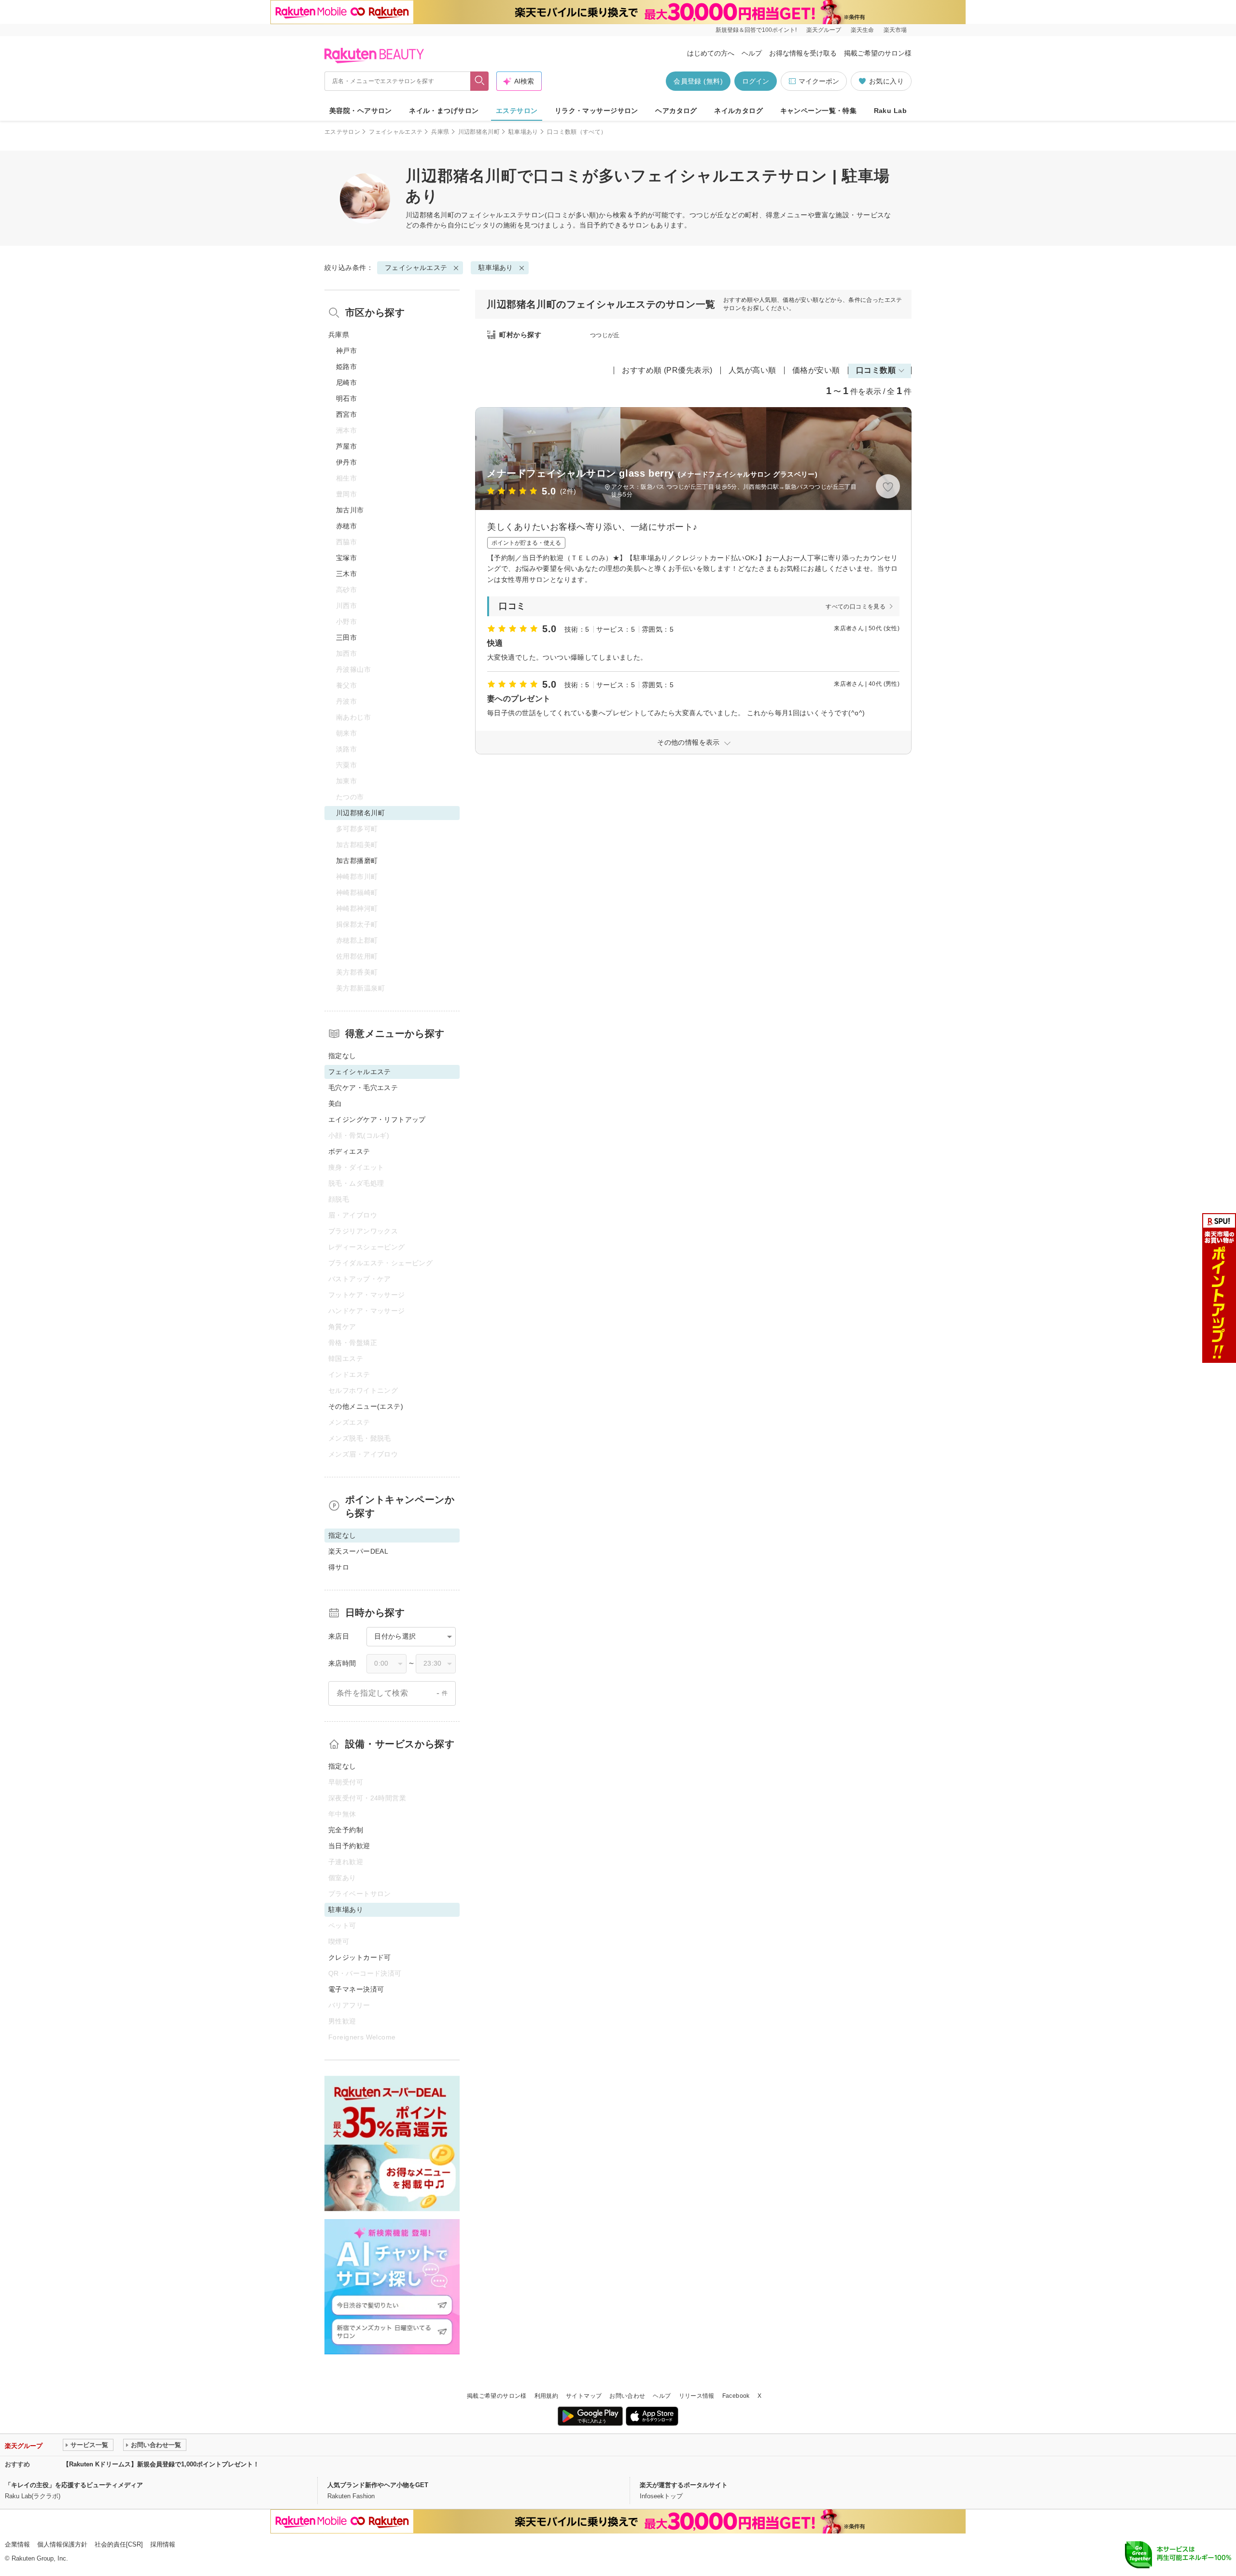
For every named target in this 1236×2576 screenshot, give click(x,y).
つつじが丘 (605, 335)
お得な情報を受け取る (803, 53)
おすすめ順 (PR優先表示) (667, 370)
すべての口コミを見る (856, 607)
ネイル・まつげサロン (444, 111)
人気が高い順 (752, 370)
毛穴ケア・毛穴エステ (363, 1088)
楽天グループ (824, 30)
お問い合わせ (627, 2396)
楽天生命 (862, 30)
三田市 (346, 637)
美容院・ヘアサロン (361, 111)
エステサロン (517, 111)
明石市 (346, 398)
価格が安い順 (816, 370)
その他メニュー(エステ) (366, 1406)
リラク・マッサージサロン (597, 111)
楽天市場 (895, 30)
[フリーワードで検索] (480, 81)
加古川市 (350, 510)
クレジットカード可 (360, 1957)
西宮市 (346, 414)
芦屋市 (346, 446)
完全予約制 (346, 1830)
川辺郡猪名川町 (479, 132)
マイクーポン (819, 81)
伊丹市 (346, 462)
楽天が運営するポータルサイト (684, 2485)
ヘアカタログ (676, 111)
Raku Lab (890, 111)
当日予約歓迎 (349, 1846)
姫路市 (346, 367)
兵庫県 (440, 132)
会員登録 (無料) (698, 81)
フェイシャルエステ (396, 132)
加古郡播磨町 (357, 861)
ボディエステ (349, 1151)
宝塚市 (346, 558)
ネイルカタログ (738, 111)
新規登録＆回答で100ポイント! (756, 30)
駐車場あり (523, 132)
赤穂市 (346, 526)
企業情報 (17, 2544)
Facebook (736, 2396)
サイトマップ (584, 2396)
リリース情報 (697, 2396)
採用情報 (163, 2544)
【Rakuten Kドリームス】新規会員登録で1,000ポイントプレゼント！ (161, 2464)
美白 (335, 1104)
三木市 (346, 574)
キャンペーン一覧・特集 (819, 111)
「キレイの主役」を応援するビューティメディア (74, 2485)
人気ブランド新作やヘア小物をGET (378, 2485)
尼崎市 (346, 382)
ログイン (756, 81)
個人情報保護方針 (62, 2544)
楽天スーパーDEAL (358, 1551)
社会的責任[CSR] (119, 2544)
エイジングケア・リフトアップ (377, 1119)
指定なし (342, 1056)
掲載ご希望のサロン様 (878, 53)
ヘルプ (752, 53)
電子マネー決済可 (356, 1989)
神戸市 (346, 351)
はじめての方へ (711, 53)
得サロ (339, 1567)
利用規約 (546, 2396)
